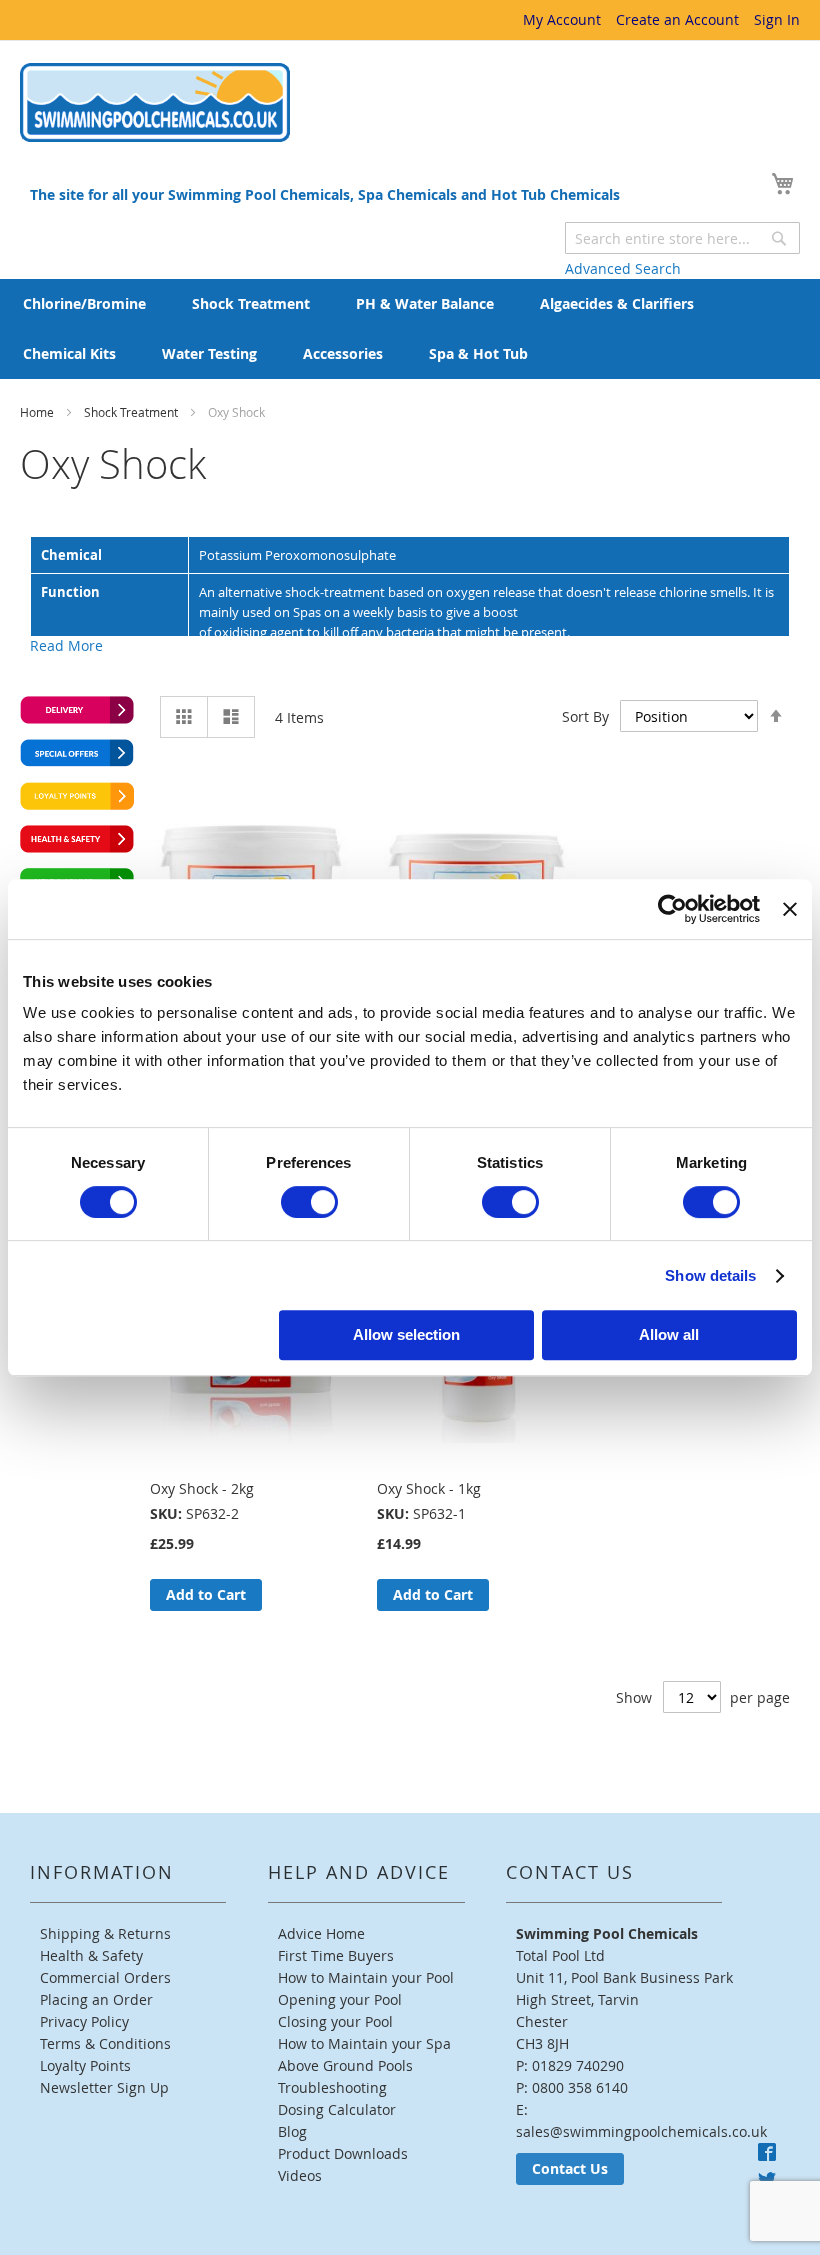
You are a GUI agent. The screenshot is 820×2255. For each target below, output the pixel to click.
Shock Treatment (132, 412)
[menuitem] (84, 304)
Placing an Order (96, 1999)
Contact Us (570, 2168)
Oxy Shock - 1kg (429, 1488)
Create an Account (677, 19)
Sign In (777, 19)
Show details (710, 1275)
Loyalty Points (85, 2065)
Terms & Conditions (105, 2043)
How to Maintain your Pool (366, 1977)
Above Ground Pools (345, 2065)
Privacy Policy (84, 2021)
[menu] (410, 329)
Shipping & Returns (105, 1933)
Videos (300, 2175)
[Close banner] (790, 909)
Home (38, 412)
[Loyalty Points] (77, 804)
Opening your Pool (340, 1999)
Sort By (585, 716)
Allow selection (406, 1334)
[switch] (309, 1202)
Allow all (669, 1334)
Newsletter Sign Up (104, 2087)
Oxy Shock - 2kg (202, 1488)
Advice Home (321, 1933)
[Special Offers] (77, 761)
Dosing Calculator (337, 2109)
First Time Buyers (336, 1955)
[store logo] (155, 102)
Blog (292, 2131)
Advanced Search (623, 268)
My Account (562, 19)
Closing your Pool (335, 2021)
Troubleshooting (332, 2087)
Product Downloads (343, 2153)
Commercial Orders (105, 1977)
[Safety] (77, 847)
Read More (66, 645)
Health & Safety (91, 1955)
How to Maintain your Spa (364, 2043)
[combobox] (682, 238)
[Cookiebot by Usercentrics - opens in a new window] (672, 909)
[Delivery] (77, 718)
